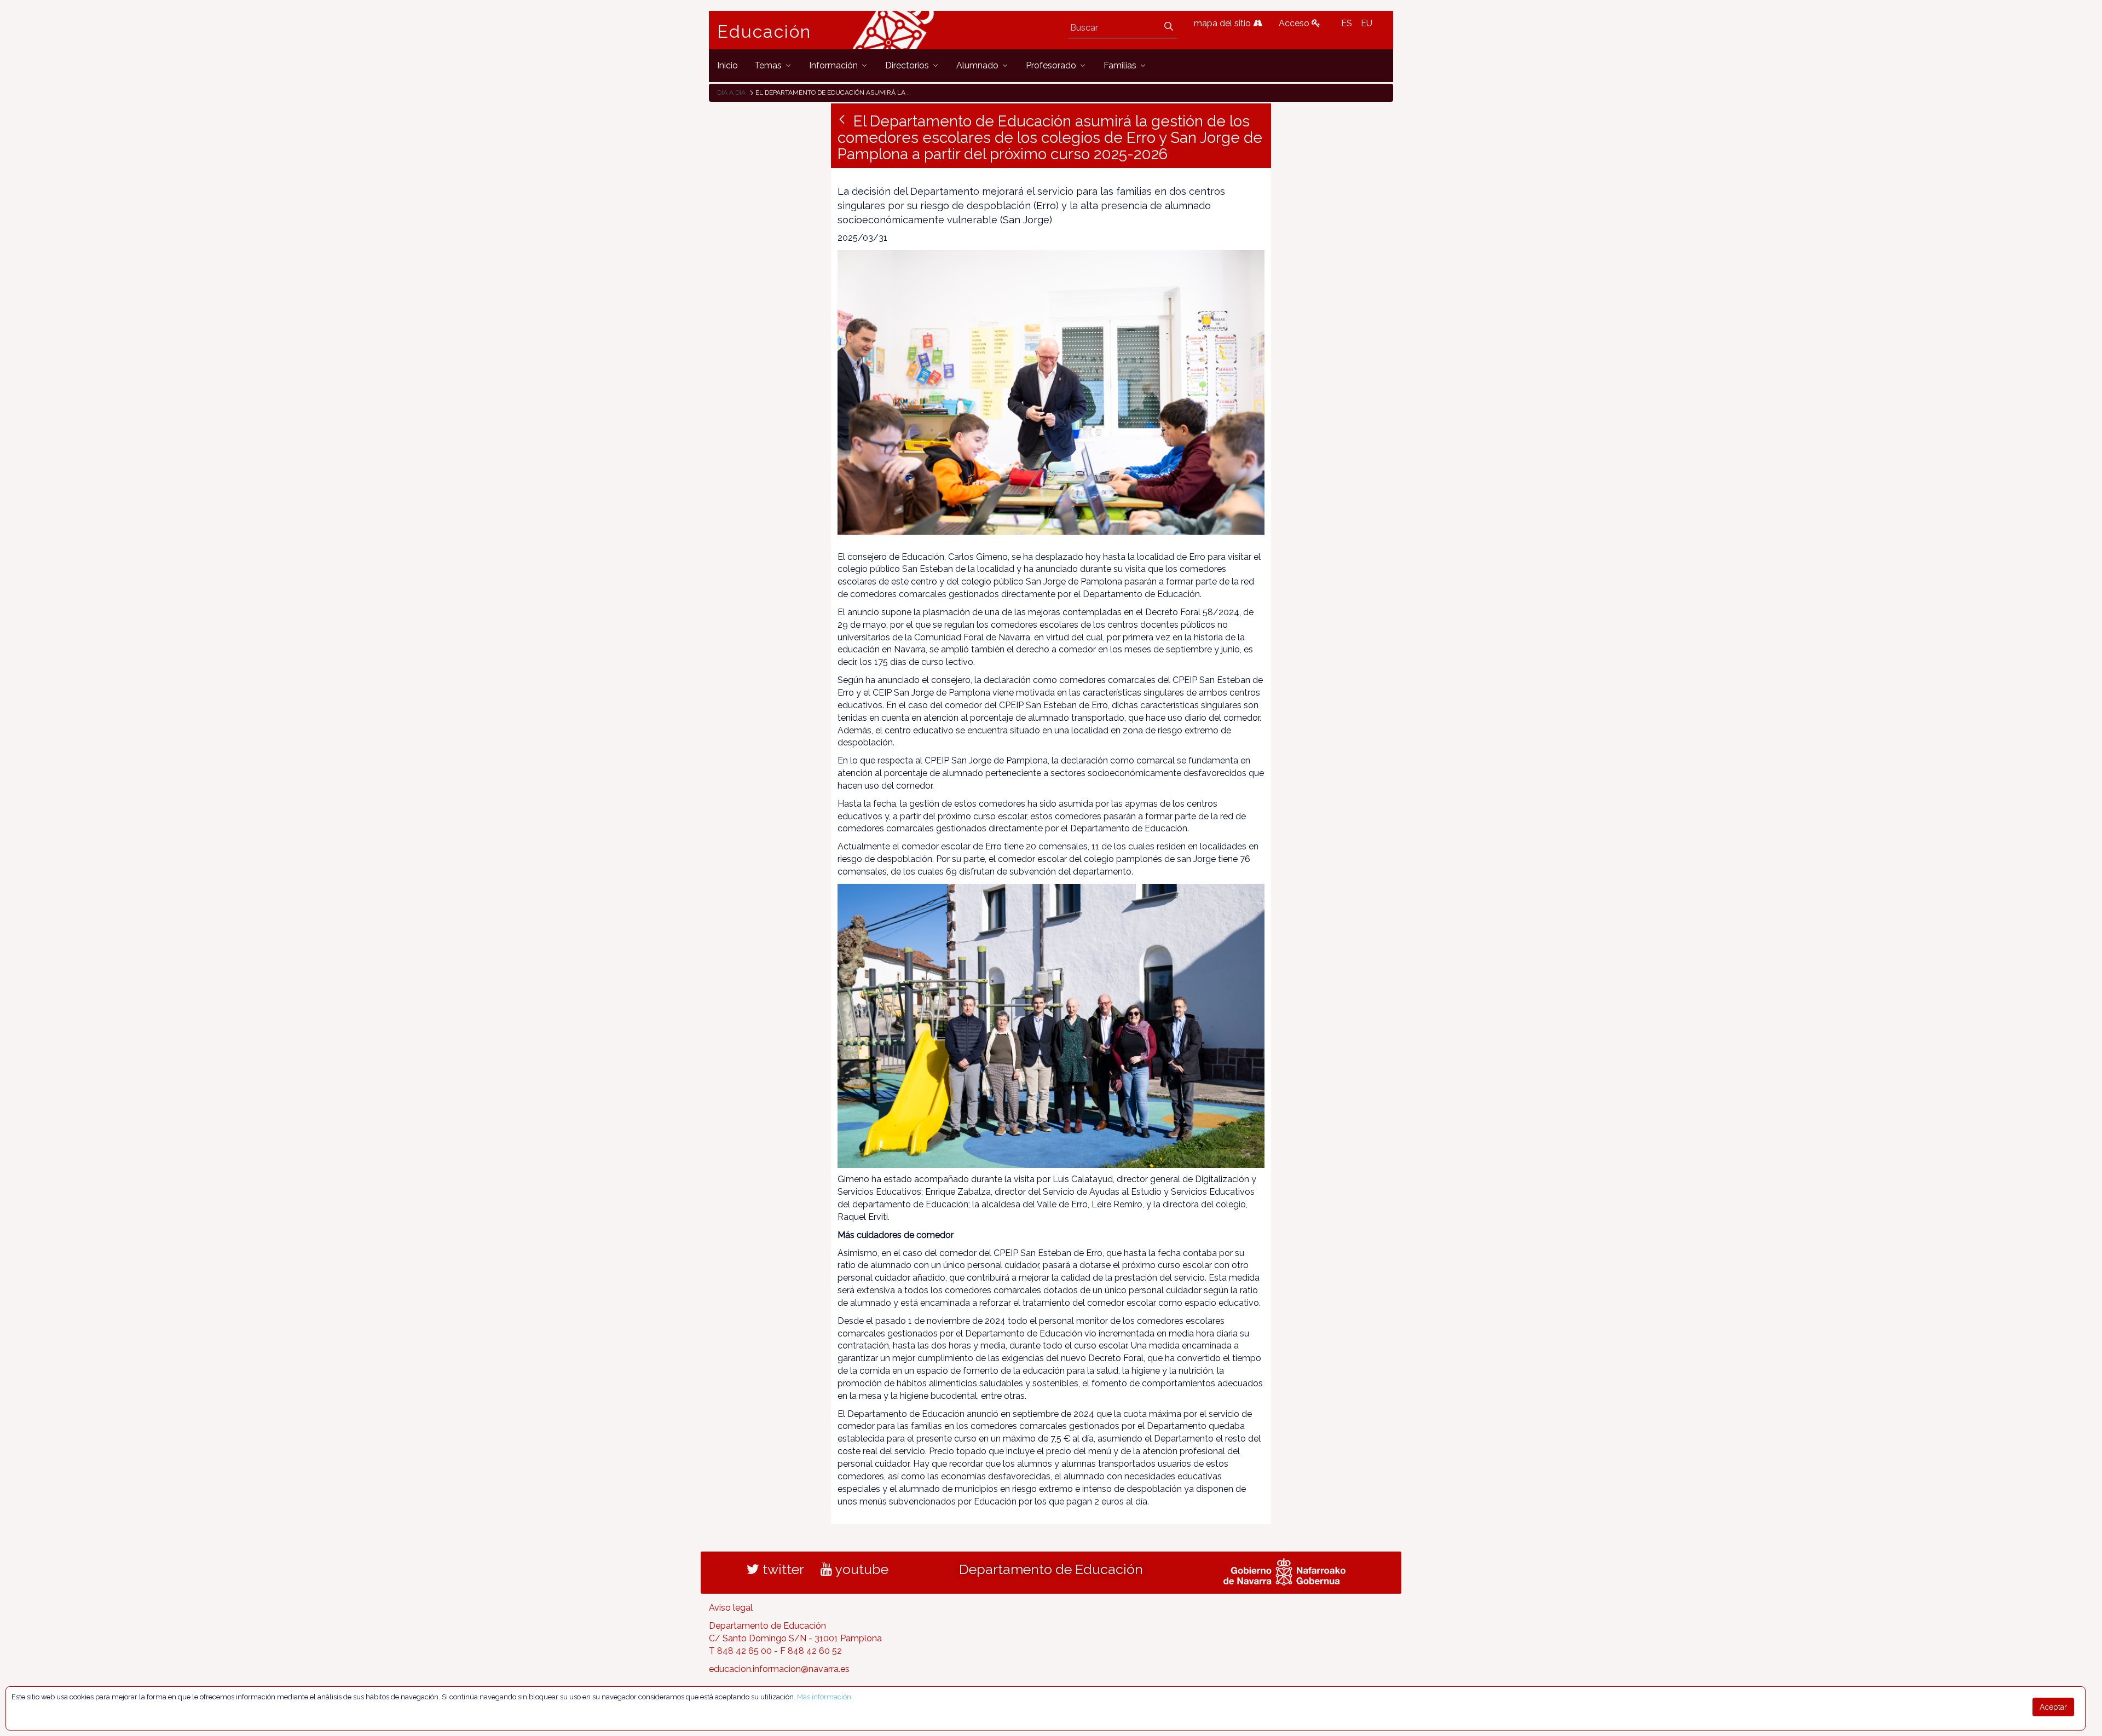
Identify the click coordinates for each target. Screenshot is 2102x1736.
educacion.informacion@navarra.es (779, 1669)
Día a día (731, 92)
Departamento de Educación (1051, 1569)
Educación (764, 32)
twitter (782, 1569)
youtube (860, 1569)
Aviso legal (731, 1608)
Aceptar (2053, 1707)
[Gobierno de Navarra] (1284, 1571)
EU (1367, 23)
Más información (824, 1697)
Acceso (1295, 23)
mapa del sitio (1223, 23)
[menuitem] (727, 65)
